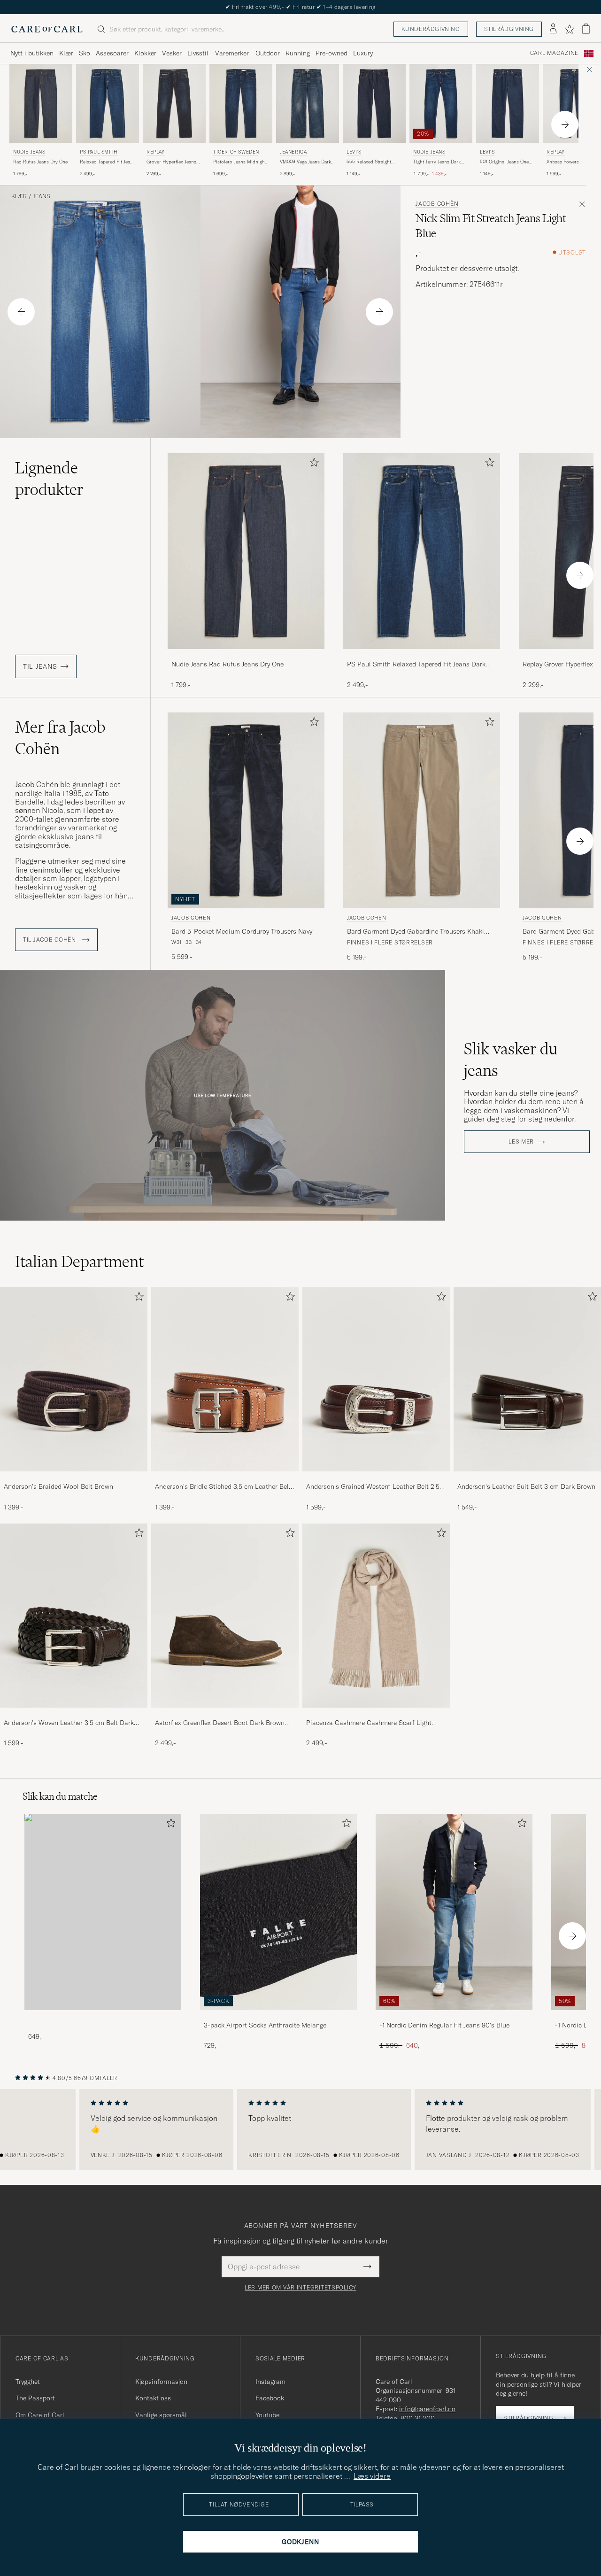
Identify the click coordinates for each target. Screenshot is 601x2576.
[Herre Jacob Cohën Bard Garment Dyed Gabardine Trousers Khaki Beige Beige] (422, 810)
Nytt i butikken (32, 53)
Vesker (172, 53)
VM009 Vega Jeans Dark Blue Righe (305, 162)
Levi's (354, 152)
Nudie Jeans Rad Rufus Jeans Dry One (227, 664)
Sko (85, 53)
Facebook (270, 2398)
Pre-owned (331, 53)
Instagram (270, 2382)
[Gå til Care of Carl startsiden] (47, 29)
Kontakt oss (153, 2398)
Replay (156, 152)
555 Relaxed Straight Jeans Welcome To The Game (371, 162)
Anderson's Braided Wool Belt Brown (58, 1486)
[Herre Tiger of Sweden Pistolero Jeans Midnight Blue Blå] (241, 104)
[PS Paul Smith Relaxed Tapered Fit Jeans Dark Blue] (422, 655)
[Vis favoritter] (569, 29)
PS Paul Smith (99, 152)
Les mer (521, 1142)
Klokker (145, 53)
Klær (66, 53)
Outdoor (268, 53)
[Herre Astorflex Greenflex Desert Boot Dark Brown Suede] (225, 1616)
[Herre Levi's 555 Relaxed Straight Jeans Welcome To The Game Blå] (374, 104)
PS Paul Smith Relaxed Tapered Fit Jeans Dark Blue (416, 665)
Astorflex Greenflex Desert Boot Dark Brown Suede (220, 1723)
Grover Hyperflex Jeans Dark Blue (171, 162)
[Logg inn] (553, 29)
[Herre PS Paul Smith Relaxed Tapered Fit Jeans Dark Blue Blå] (108, 104)
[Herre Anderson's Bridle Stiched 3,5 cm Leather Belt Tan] (225, 1379)
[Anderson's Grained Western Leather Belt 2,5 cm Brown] (376, 1478)
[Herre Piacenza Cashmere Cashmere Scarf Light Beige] (376, 1616)
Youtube (267, 2415)
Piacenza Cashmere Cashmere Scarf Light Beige (369, 1723)
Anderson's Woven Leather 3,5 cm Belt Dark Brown (69, 1723)
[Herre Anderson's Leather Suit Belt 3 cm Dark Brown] (527, 1379)
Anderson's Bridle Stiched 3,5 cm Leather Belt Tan (223, 1487)
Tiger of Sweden (236, 152)
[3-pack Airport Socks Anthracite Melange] (278, 2016)
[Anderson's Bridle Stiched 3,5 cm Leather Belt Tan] (225, 1478)
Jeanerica (293, 152)
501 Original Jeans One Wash (504, 162)
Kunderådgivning (431, 29)
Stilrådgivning (509, 29)
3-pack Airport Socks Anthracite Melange (265, 2025)
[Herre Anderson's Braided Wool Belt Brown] (74, 1379)
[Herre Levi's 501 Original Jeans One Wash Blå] (508, 104)
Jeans (42, 196)
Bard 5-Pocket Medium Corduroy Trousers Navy (242, 931)
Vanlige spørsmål (161, 2415)
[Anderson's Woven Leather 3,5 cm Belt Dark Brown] (74, 1714)
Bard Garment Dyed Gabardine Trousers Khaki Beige (416, 932)
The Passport (35, 2398)
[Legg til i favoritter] (312, 464)
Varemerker (232, 53)
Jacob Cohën (437, 204)
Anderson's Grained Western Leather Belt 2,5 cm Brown (373, 1487)
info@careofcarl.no (427, 2409)
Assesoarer (112, 53)
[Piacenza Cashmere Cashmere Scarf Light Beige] (376, 1714)
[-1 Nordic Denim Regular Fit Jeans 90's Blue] (454, 2016)
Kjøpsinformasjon (161, 2382)
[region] (300, 2129)
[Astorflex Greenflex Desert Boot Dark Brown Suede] (225, 1714)
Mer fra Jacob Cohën (60, 738)
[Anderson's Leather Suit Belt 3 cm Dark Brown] (527, 1478)
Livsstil (198, 53)
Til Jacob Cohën (50, 940)
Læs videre (372, 2476)
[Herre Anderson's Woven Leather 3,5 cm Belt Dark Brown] (74, 1616)
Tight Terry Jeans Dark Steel (437, 162)
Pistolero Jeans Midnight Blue (240, 162)
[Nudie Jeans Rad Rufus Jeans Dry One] (246, 655)
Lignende (49, 479)
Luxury (363, 53)
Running (298, 53)
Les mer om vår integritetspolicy (300, 2288)
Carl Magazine (554, 53)
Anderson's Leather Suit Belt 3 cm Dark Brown (526, 1486)
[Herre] (103, 1912)
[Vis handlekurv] (586, 29)
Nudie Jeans (29, 152)
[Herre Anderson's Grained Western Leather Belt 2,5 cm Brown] (376, 1379)
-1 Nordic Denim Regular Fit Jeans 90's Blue (444, 2025)
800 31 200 (418, 2418)
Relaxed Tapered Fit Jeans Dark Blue (108, 162)
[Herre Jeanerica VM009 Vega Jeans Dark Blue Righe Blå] (308, 104)
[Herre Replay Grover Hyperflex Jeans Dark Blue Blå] (174, 104)
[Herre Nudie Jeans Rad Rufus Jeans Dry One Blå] (41, 104)
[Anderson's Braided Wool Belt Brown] (74, 1478)
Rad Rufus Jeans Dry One (40, 162)
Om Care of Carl (40, 2415)
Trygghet (28, 2382)
